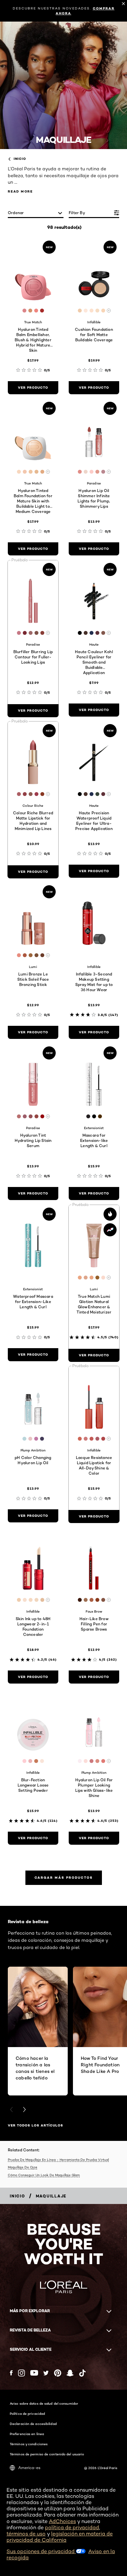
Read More (20, 191)
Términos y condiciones (29, 2444)
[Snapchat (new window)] (70, 2373)
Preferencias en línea (27, 2434)
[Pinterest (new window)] (58, 2373)
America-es (29, 2468)
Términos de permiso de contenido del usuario (47, 2454)
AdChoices (62, 2521)
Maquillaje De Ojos (22, 2167)
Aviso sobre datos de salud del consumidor (44, 2403)
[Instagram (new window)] (21, 2373)
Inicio (20, 159)
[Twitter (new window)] (46, 2373)
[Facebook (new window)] (11, 2373)
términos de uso (26, 2534)
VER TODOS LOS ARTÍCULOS (35, 2125)
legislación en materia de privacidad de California (60, 2537)
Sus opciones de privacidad (41, 2551)
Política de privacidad (27, 2414)
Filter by (77, 213)
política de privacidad (72, 2527)
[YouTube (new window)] (34, 2373)
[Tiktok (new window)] (82, 2373)
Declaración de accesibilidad (33, 2424)
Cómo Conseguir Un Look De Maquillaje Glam (44, 2175)
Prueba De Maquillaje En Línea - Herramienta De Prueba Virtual (58, 2160)
